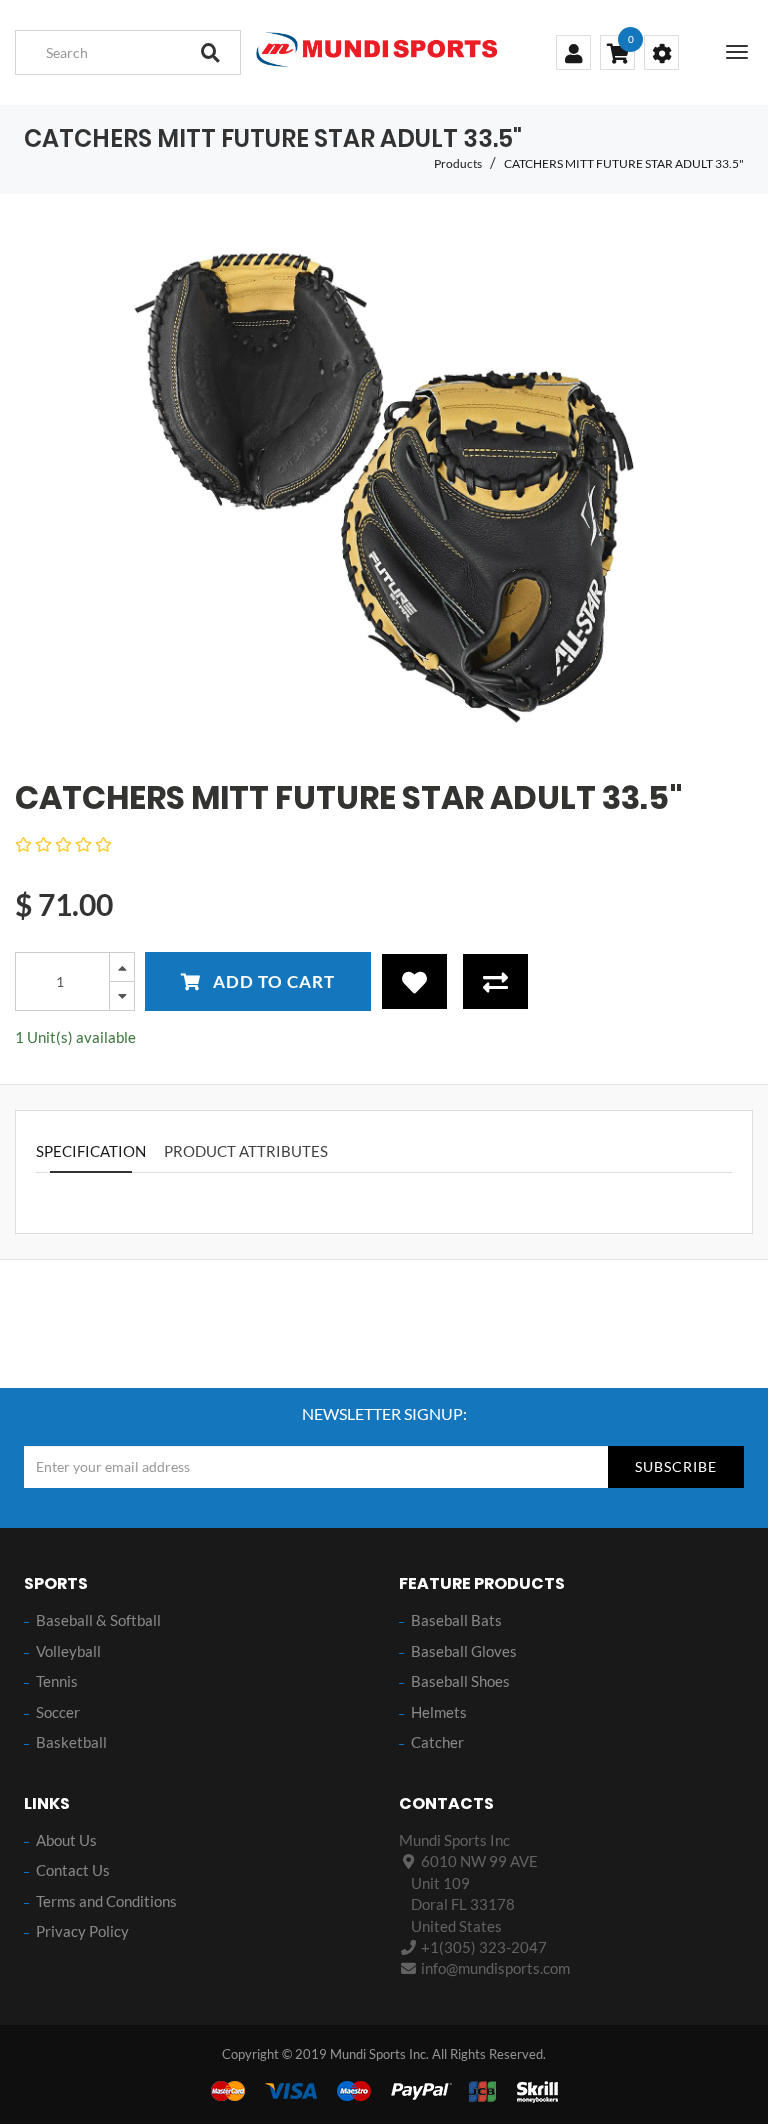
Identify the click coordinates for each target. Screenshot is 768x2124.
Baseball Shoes (460, 1681)
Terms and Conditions (106, 1901)
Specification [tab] (91, 1151)
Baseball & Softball (98, 1620)
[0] (617, 55)
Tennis (57, 1681)
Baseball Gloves (464, 1651)
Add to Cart (272, 981)
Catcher (437, 1742)
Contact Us (73, 1870)
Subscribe (676, 1466)
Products (458, 163)
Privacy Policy (82, 1931)
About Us (66, 1840)
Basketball (71, 1742)
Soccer (58, 1712)
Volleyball (68, 1651)
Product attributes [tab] (246, 1151)
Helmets (439, 1712)
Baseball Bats (456, 1620)
